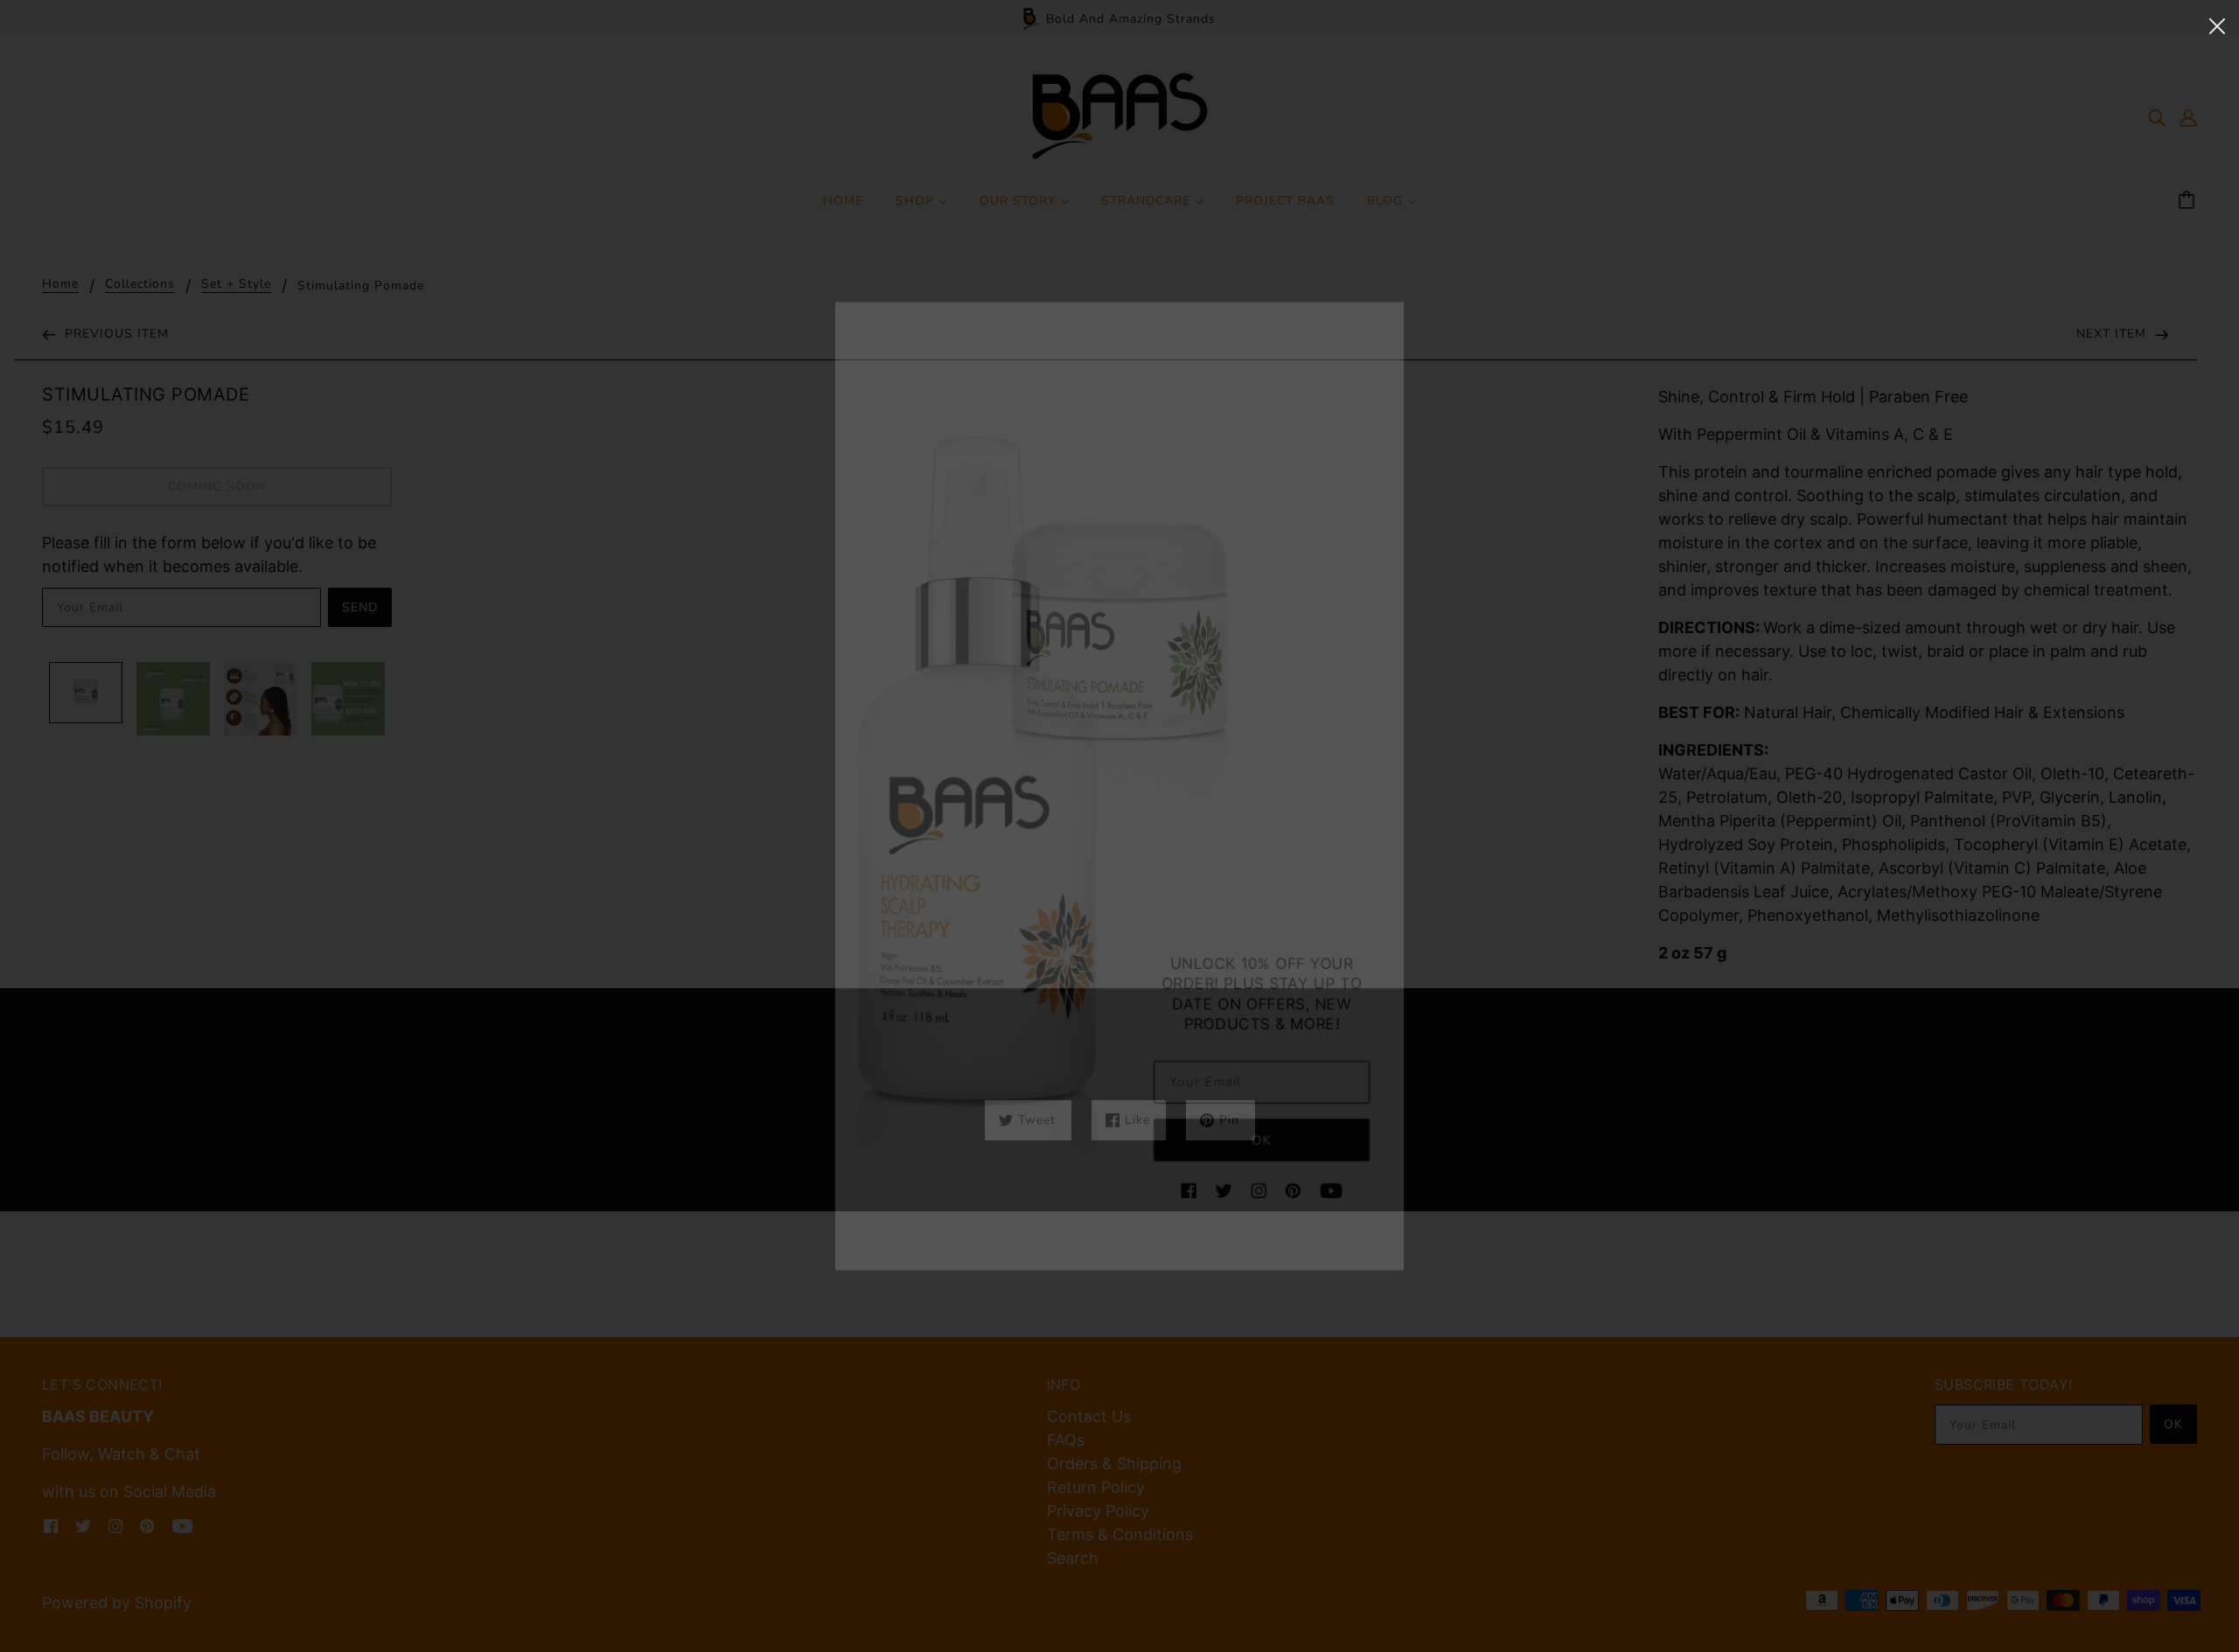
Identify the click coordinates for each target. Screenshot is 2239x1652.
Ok (1251, 1153)
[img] (1183, 1199)
